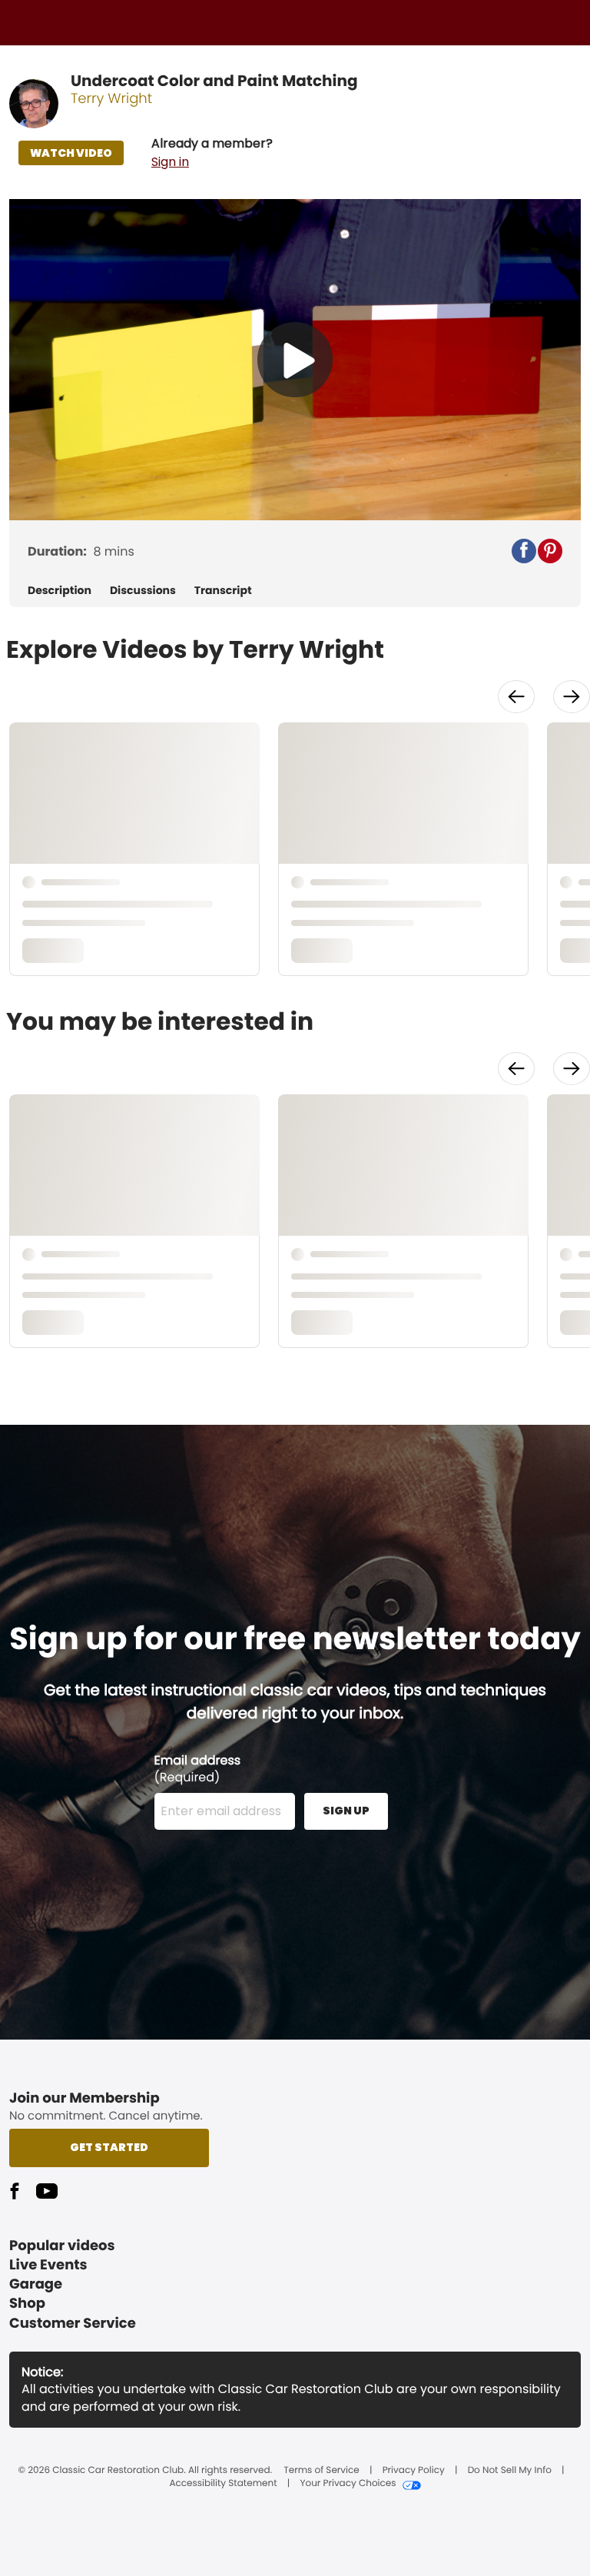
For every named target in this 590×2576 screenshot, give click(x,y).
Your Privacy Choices (348, 2484)
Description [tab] (60, 591)
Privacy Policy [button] (414, 2471)
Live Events (48, 2265)
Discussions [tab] (143, 591)
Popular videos (62, 2246)
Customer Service (73, 2324)
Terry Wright (111, 99)
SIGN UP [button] (346, 1811)
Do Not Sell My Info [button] (510, 2471)
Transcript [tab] (223, 591)
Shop (27, 2304)
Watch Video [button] (71, 153)
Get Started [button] (109, 2147)
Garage (36, 2284)
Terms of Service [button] (321, 2471)
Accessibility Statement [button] (223, 2484)
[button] (212, 153)
